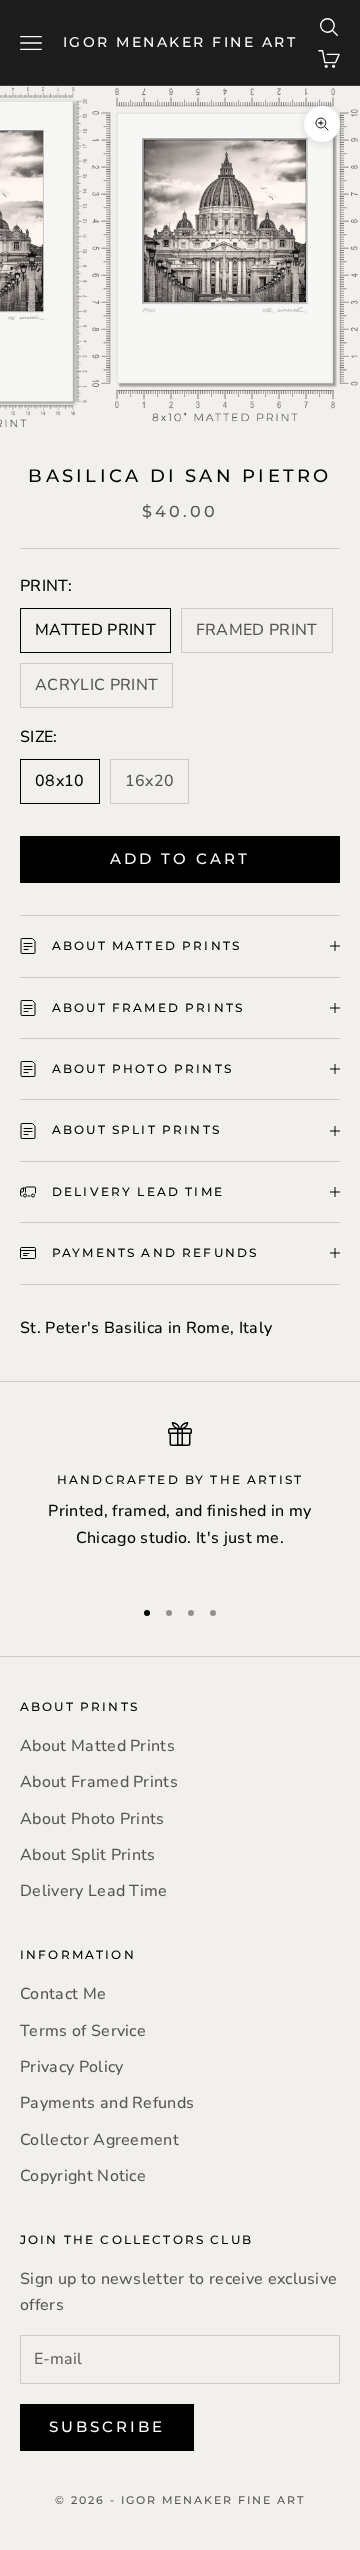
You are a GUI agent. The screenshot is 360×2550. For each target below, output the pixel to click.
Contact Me (63, 1994)
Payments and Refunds (107, 2103)
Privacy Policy (71, 2067)
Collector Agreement (99, 2140)
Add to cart (180, 858)
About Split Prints (88, 1855)
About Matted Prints (97, 1746)
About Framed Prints (99, 1782)
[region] (180, 1500)
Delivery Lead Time (94, 1891)
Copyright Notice (83, 2176)
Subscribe (107, 2426)
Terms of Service (83, 2031)
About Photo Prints (92, 1819)
